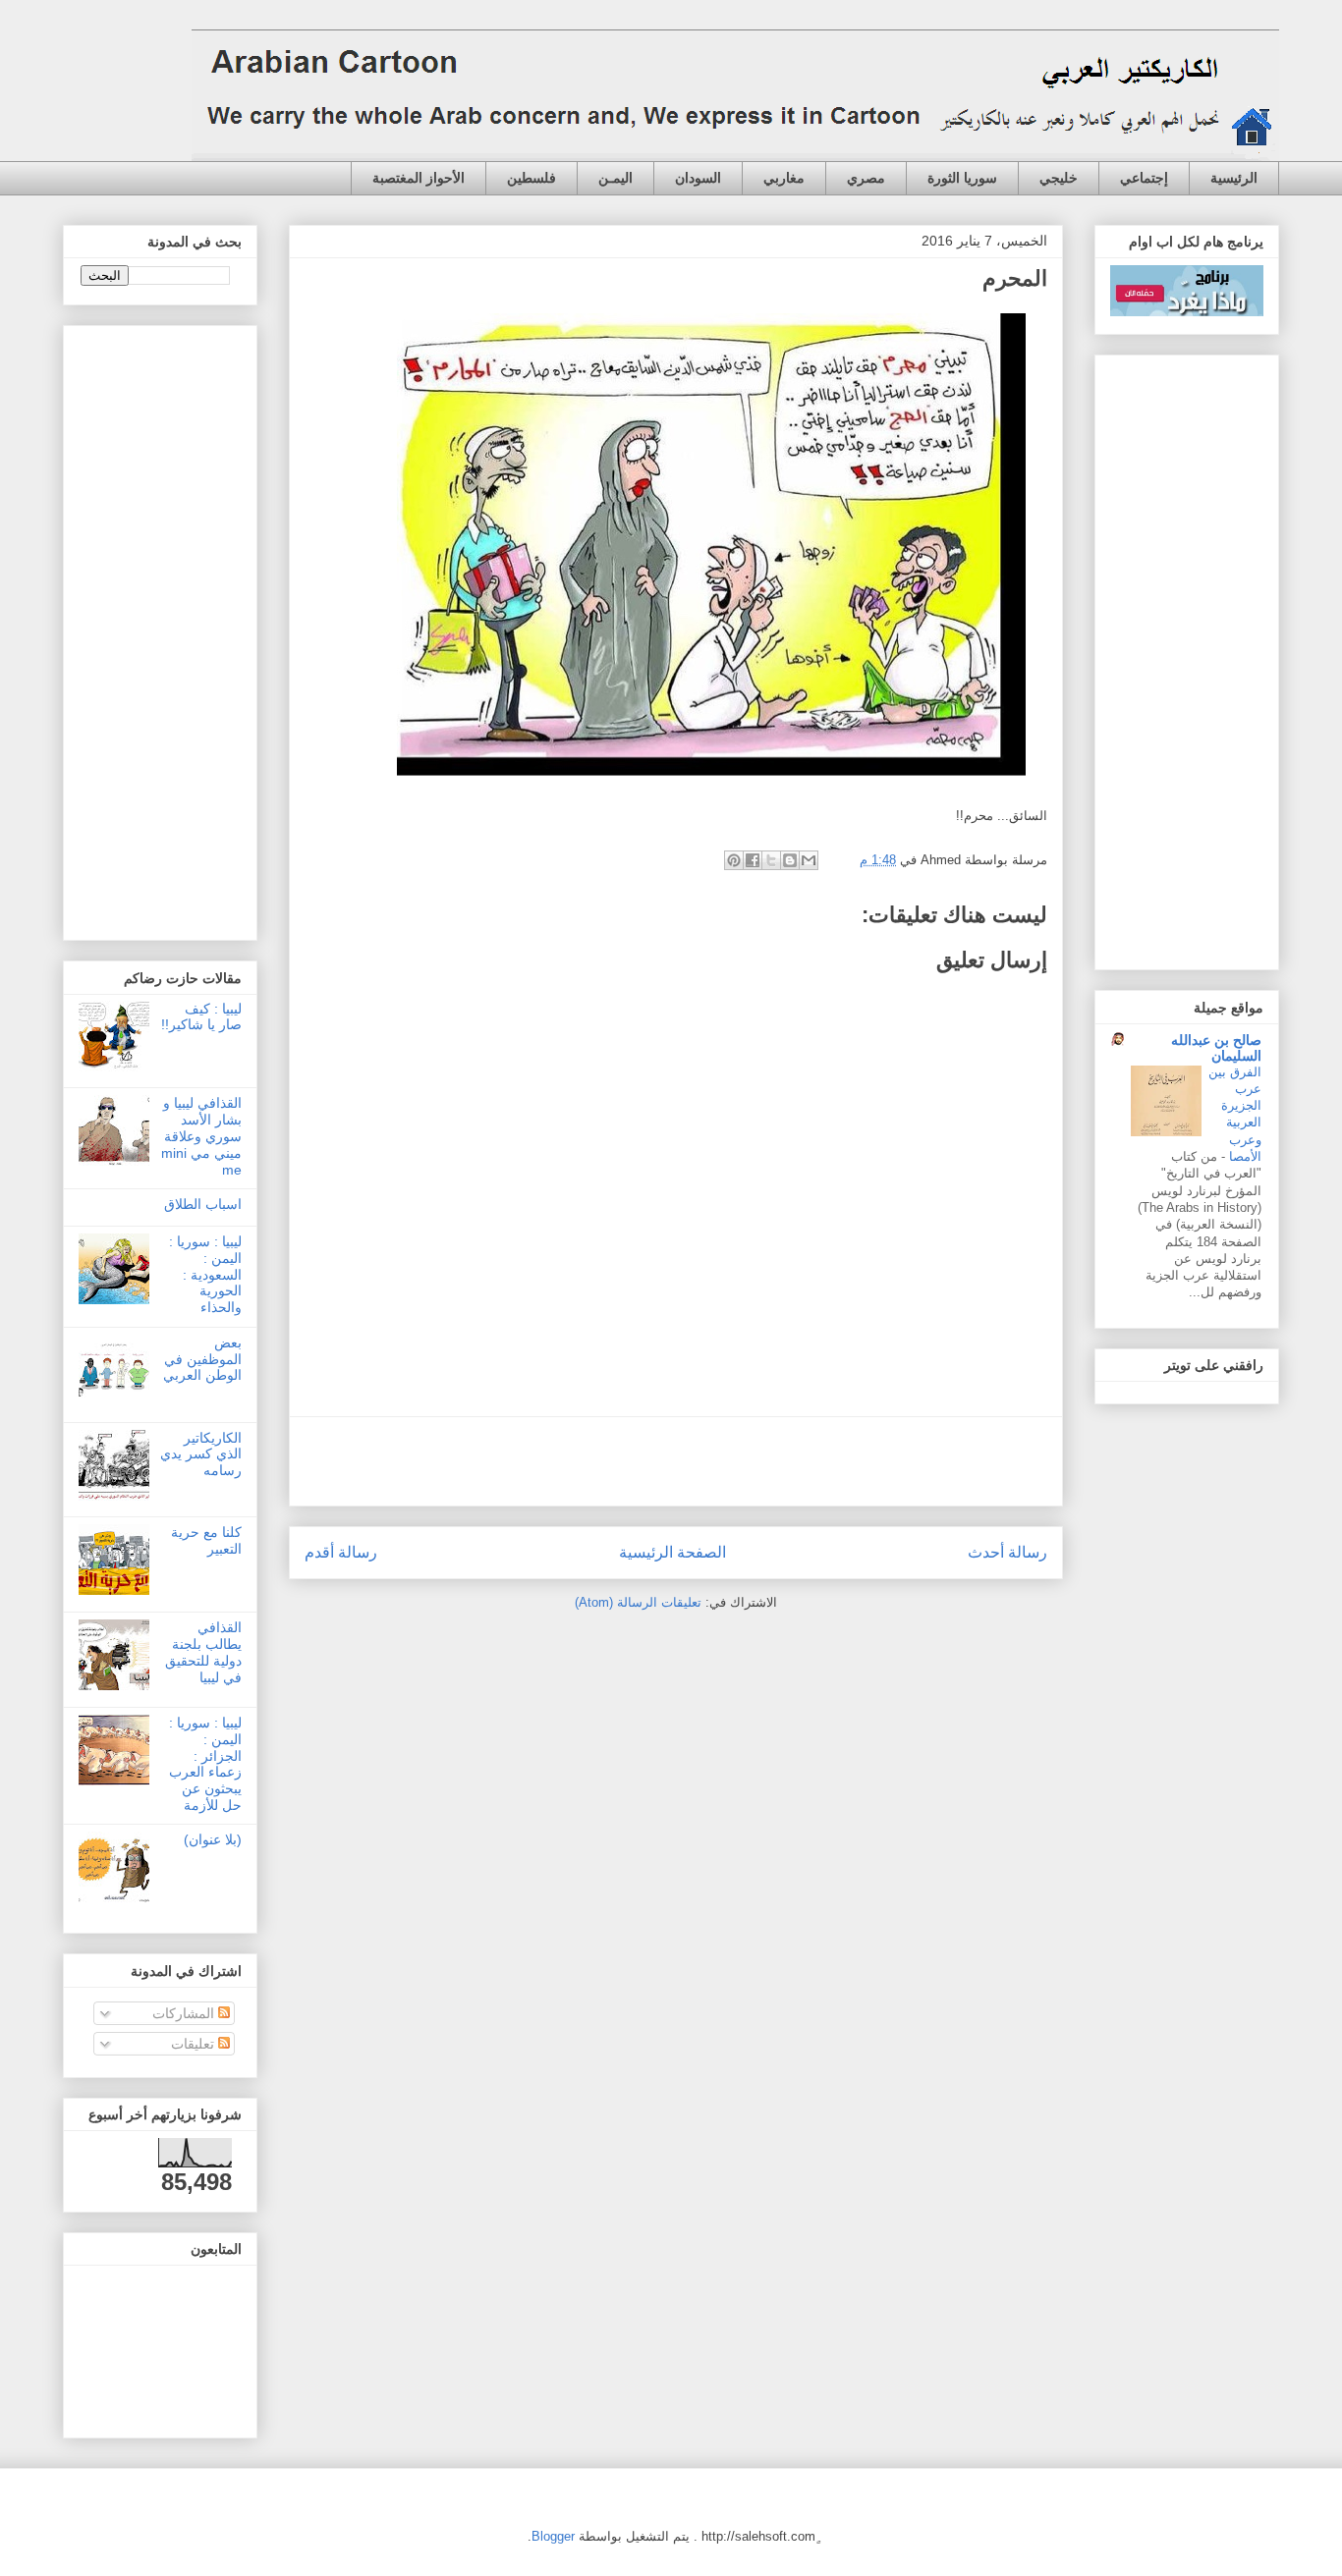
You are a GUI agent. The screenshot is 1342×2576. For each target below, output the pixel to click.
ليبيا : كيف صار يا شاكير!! (201, 1017)
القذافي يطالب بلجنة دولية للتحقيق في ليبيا (203, 1652)
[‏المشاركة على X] (771, 860)
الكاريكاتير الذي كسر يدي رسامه (201, 1454)
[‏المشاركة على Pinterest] (734, 860)
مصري (866, 178)
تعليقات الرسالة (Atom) (638, 1602)
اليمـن (615, 178)
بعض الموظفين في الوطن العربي (202, 1359)
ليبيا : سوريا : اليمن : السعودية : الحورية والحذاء (205, 1274)
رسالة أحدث (1007, 1552)
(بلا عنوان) (213, 1839)
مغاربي (784, 178)
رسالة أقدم (341, 1552)
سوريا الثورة (962, 178)
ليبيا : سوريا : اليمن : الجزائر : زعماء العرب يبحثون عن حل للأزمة (205, 1764)
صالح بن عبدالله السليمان (1216, 1048)
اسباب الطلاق (203, 1204)
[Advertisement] (676, 1461)
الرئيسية (1234, 178)
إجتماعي (1144, 178)
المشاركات (185, 2013)
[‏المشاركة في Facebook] (753, 860)
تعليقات (195, 2044)
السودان (698, 178)
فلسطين (531, 178)
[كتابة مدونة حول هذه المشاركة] (790, 860)
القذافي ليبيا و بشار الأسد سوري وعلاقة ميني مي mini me (201, 1136)
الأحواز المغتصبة (419, 178)
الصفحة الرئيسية (672, 1552)
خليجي (1059, 178)
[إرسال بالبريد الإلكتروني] (809, 860)
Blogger (553, 2536)
